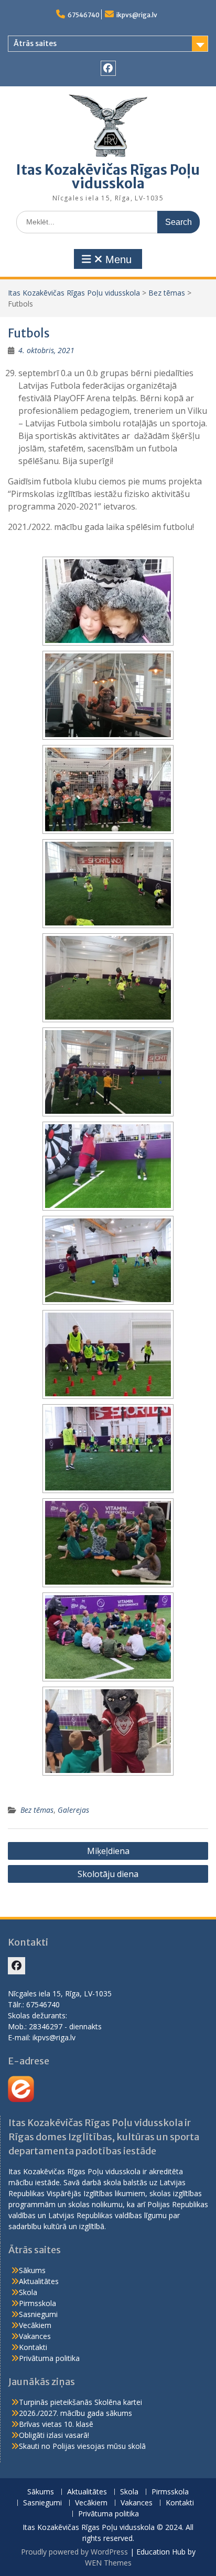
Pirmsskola (37, 2303)
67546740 (84, 15)
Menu (117, 259)
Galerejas (73, 1810)
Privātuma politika (49, 2358)
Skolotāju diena (108, 1874)
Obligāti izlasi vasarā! (54, 2435)
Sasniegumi (38, 2314)
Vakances (35, 2336)
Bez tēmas (167, 293)
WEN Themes (108, 2563)
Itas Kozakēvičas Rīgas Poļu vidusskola (108, 177)
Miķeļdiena (108, 1851)
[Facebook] (108, 68)
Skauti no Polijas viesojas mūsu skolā (82, 2446)
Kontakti (33, 2347)
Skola (28, 2292)
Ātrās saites (35, 43)
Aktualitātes (39, 2281)
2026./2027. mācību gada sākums (75, 2413)
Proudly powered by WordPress (74, 2552)
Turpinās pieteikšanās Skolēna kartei (80, 2402)
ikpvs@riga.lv (137, 15)
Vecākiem (35, 2325)
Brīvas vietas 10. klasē (56, 2424)
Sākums (32, 2270)
